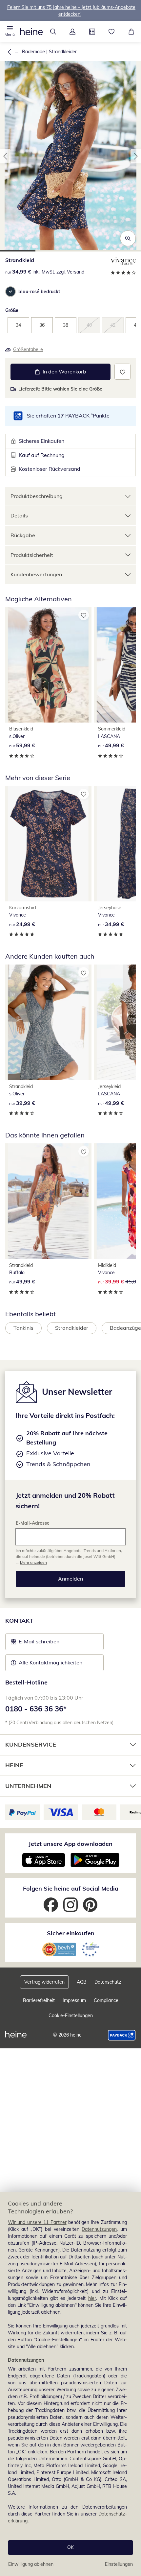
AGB (82, 1982)
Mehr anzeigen (33, 1562)
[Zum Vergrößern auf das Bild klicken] (128, 238)
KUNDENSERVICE (31, 1744)
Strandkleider (63, 52)
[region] (70, 2384)
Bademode (33, 52)
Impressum (74, 2000)
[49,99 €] (48, 1201)
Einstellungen (119, 2564)
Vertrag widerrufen (44, 1982)
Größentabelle (28, 349)
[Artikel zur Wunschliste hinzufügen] (122, 372)
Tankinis (23, 1328)
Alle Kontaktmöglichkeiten (50, 1662)
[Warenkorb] (131, 32)
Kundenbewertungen (36, 574)
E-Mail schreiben (35, 1643)
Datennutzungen (99, 2229)
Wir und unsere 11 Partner (37, 2222)
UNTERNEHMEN (28, 1786)
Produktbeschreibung (37, 496)
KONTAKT (19, 1621)
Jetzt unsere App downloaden (70, 1844)
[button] (10, 32)
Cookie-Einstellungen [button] (71, 2015)
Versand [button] (76, 272)
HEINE (14, 1765)
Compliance (106, 2000)
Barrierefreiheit (39, 2000)
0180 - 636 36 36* (36, 1709)
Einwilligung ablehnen (31, 2564)
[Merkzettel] (112, 32)
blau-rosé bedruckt (39, 292)
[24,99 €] (48, 844)
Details (19, 515)
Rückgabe (23, 535)
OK (70, 2547)
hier (92, 2298)
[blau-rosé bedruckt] (10, 292)
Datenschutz (108, 1982)
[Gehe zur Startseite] (31, 32)
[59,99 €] (48, 665)
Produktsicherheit (32, 555)
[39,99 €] (48, 1022)
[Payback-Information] (122, 2035)
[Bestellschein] (92, 32)
